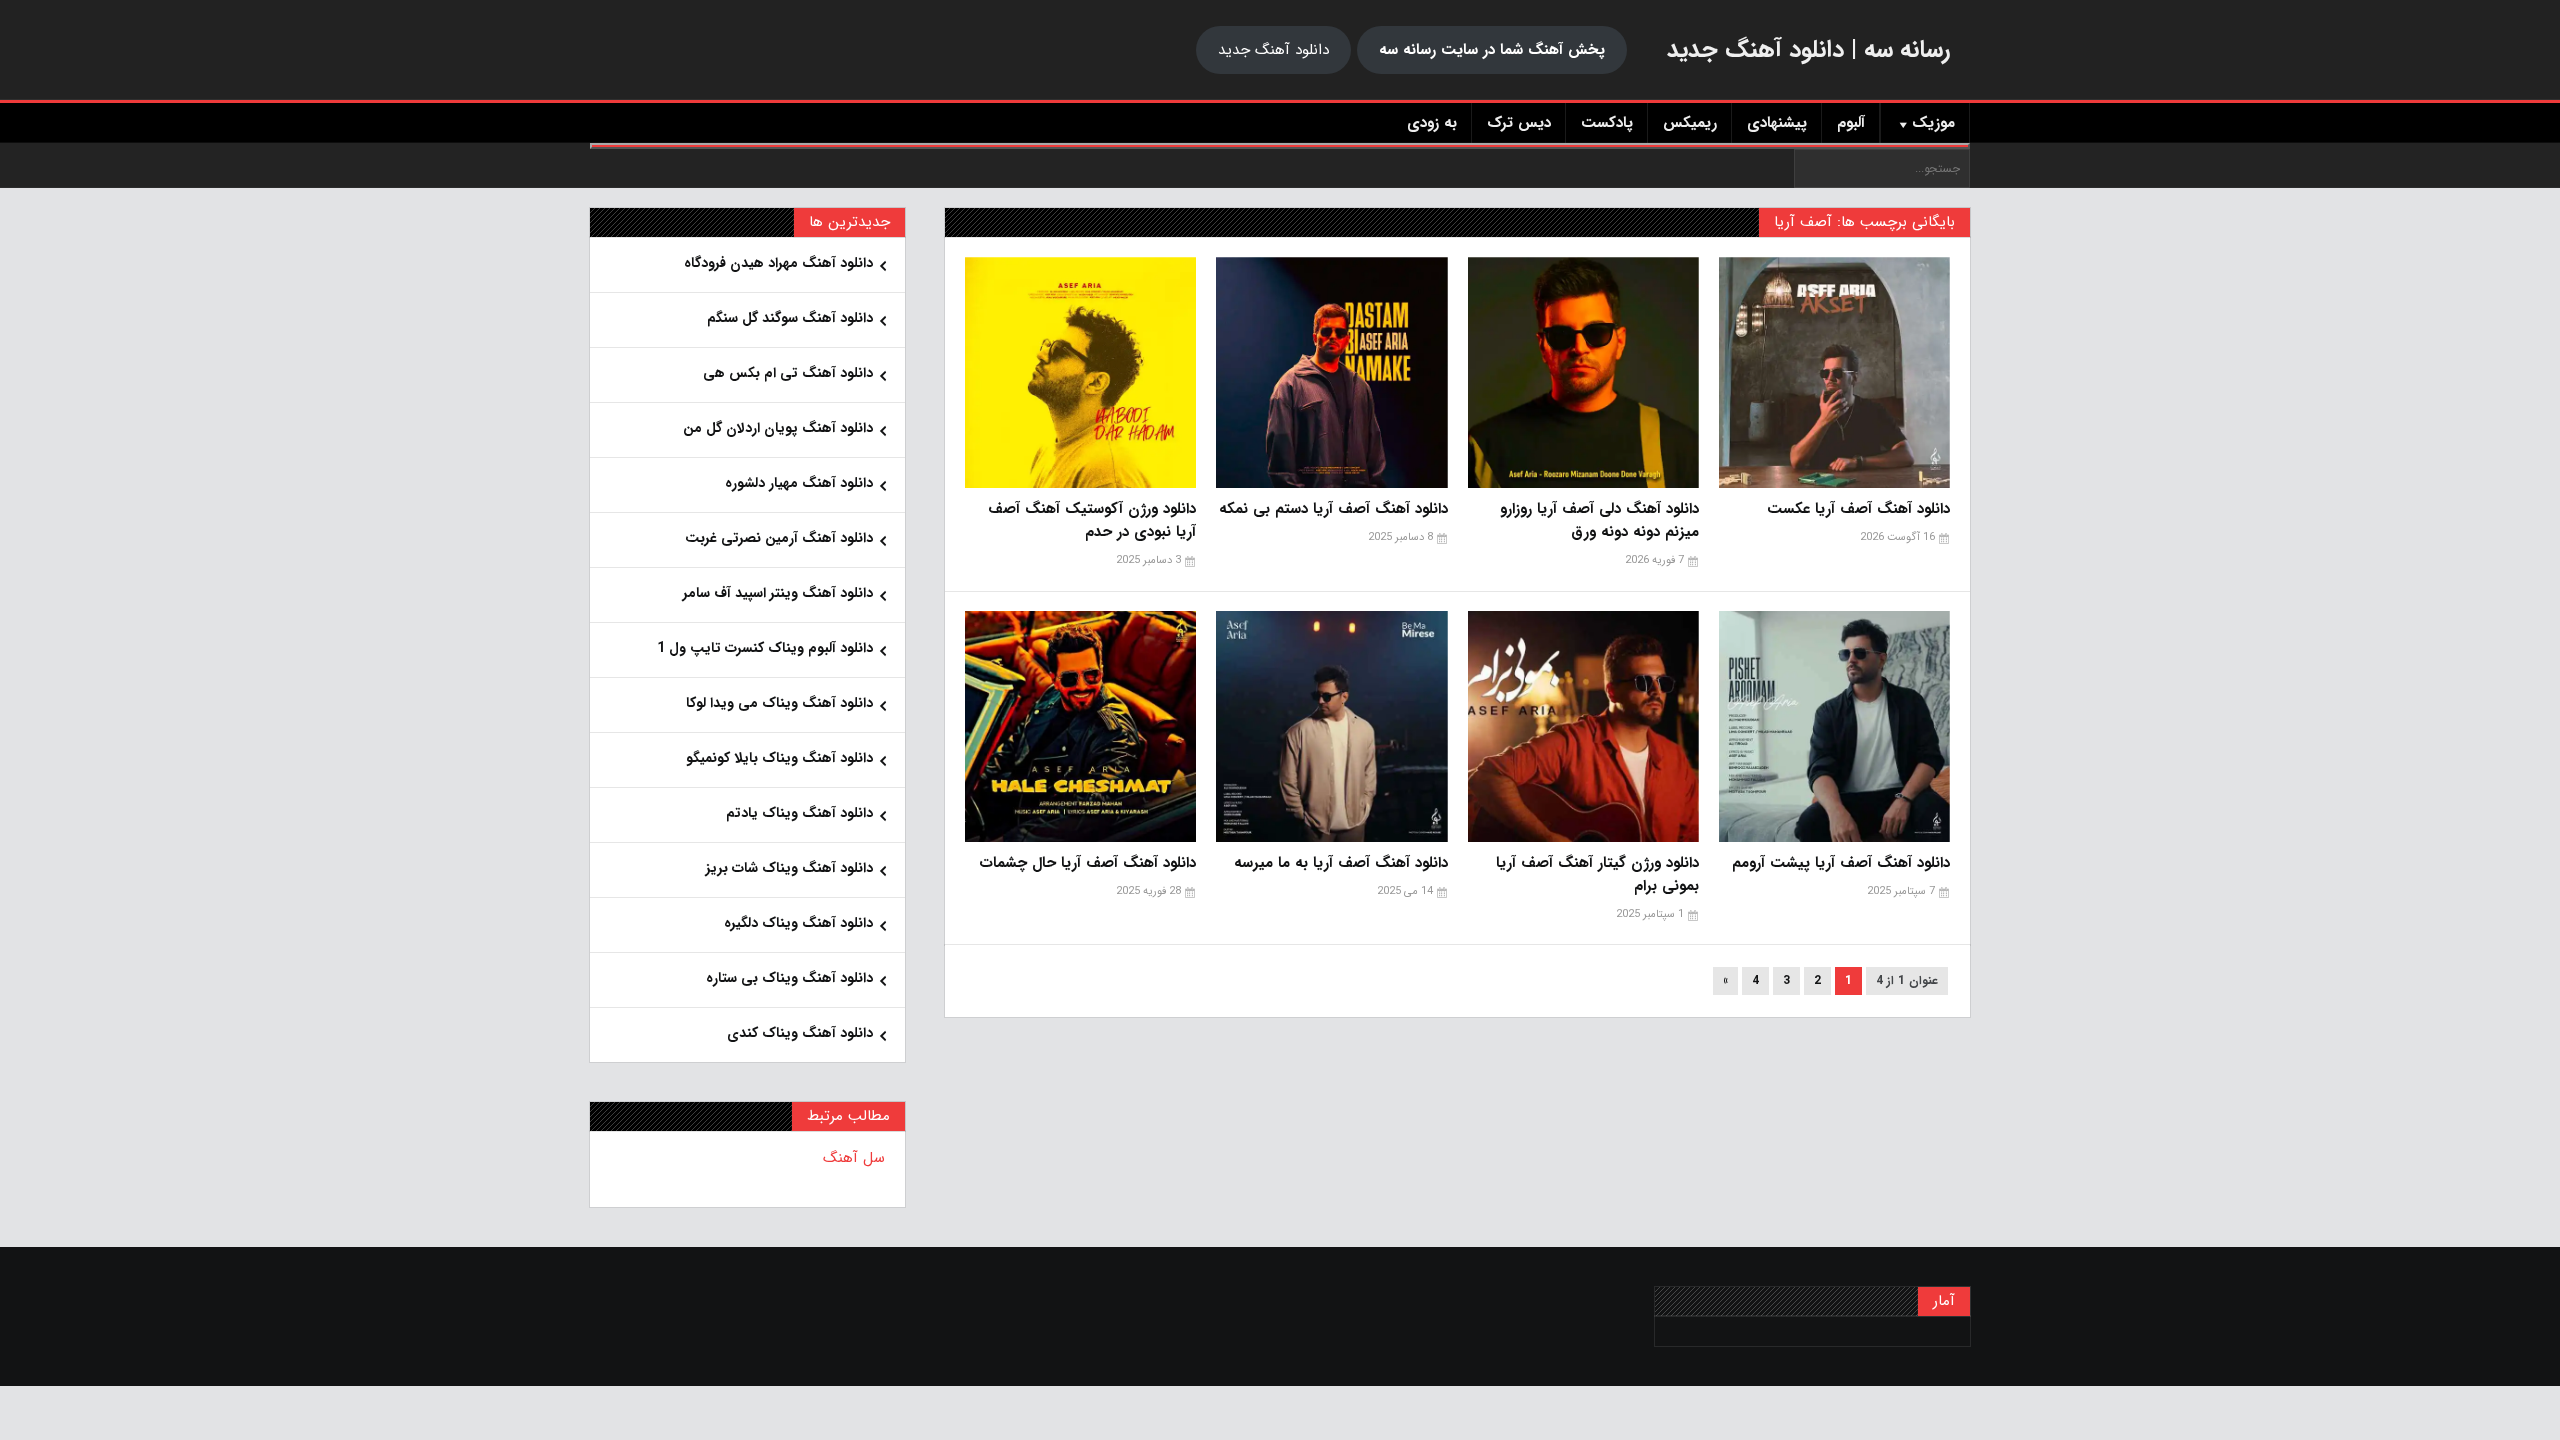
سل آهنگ (854, 1158)
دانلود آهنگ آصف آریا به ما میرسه (1340, 863)
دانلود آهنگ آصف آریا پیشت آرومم (1841, 863)
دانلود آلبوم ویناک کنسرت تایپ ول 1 (765, 648)
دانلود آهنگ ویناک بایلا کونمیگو (779, 758)
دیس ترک (1519, 123)
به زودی (1432, 123)
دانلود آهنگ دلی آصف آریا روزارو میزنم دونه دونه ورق (1599, 521)
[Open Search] (1280, 146)
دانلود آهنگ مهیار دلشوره (799, 483)
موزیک (1933, 123)
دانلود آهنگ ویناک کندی (800, 1033)
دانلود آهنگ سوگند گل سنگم (790, 318)
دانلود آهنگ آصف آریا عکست (1858, 509)
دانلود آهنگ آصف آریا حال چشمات (1087, 863)
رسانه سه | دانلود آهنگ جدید (1808, 50)
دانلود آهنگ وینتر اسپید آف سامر (778, 593)
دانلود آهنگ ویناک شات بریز (789, 868)
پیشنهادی (1777, 123)
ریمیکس (1690, 123)
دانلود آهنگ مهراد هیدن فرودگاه (778, 263)
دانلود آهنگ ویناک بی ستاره (789, 978)
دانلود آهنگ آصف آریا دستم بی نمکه (1333, 509)
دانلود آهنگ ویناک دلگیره (798, 923)
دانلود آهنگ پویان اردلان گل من (778, 428)
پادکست (1607, 123)
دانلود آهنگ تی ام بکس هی (788, 373)
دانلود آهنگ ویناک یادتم (799, 813)
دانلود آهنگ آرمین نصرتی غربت (779, 538)
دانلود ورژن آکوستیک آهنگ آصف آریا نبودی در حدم (1092, 521)
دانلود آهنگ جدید (1273, 50)
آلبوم (1851, 123)
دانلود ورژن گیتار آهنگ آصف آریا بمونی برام (1597, 875)
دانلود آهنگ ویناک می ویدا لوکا (779, 703)
